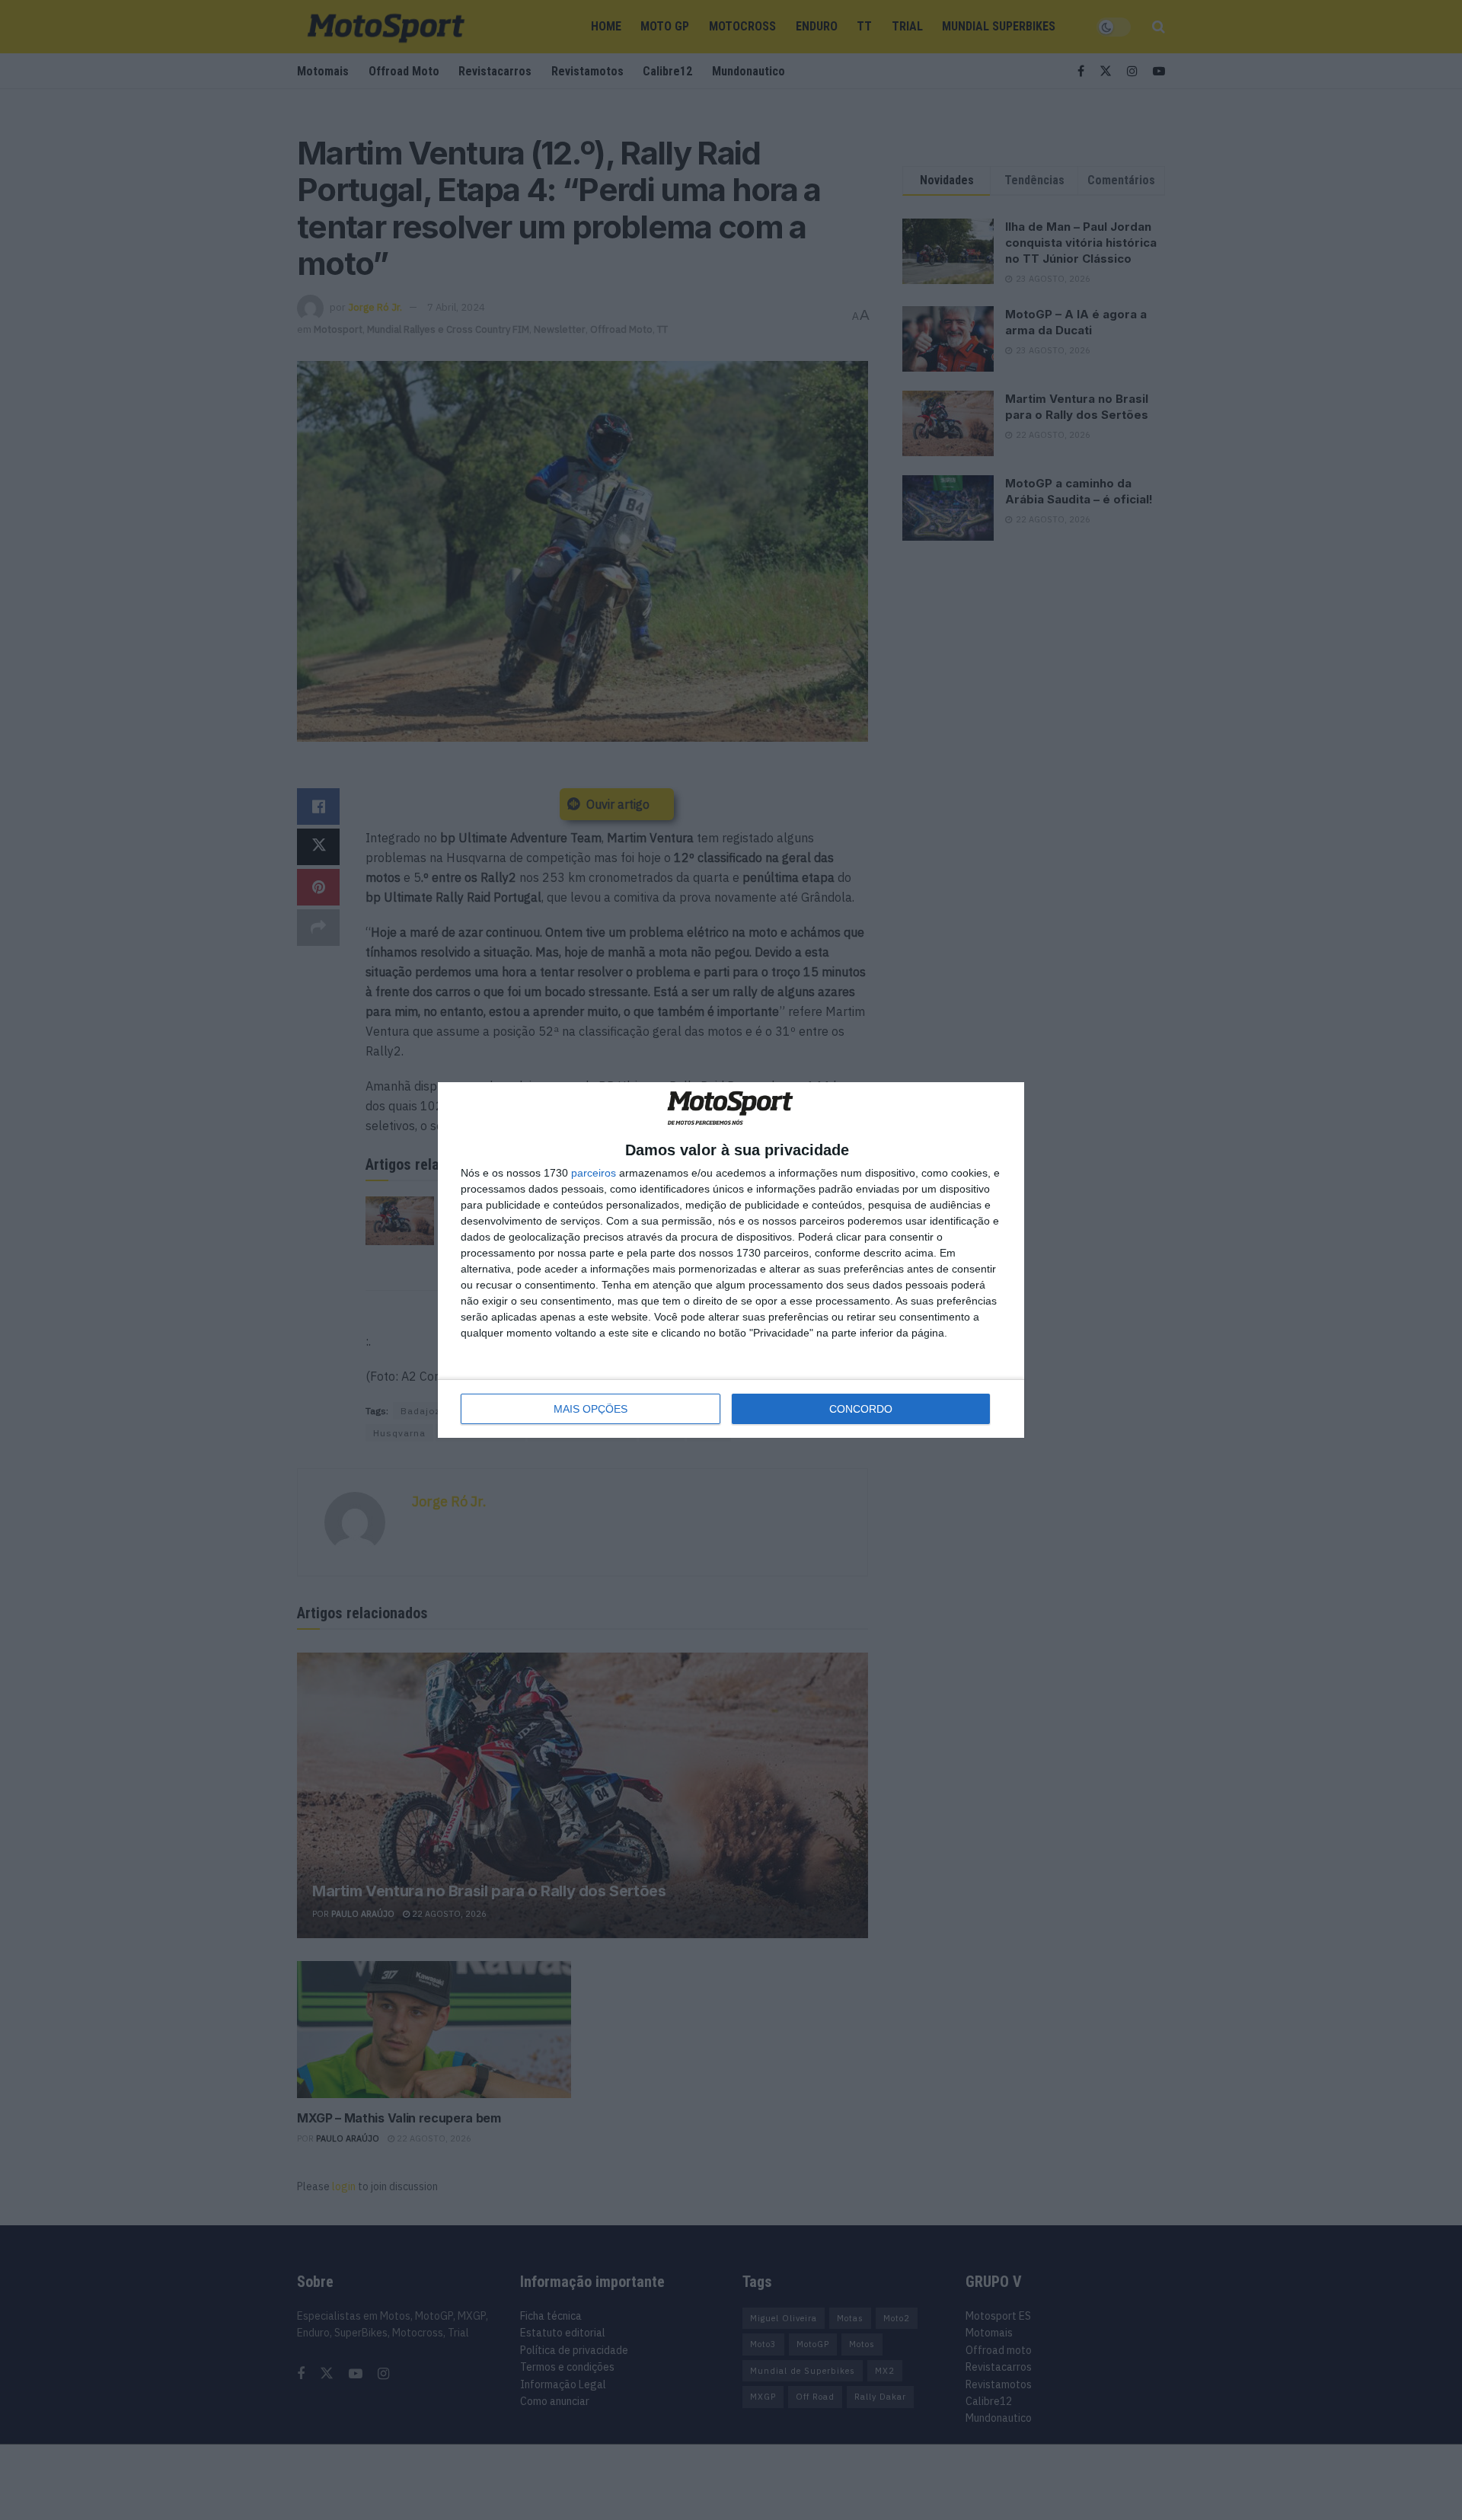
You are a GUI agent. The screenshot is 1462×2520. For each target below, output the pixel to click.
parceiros (594, 1173)
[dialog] (731, 1260)
